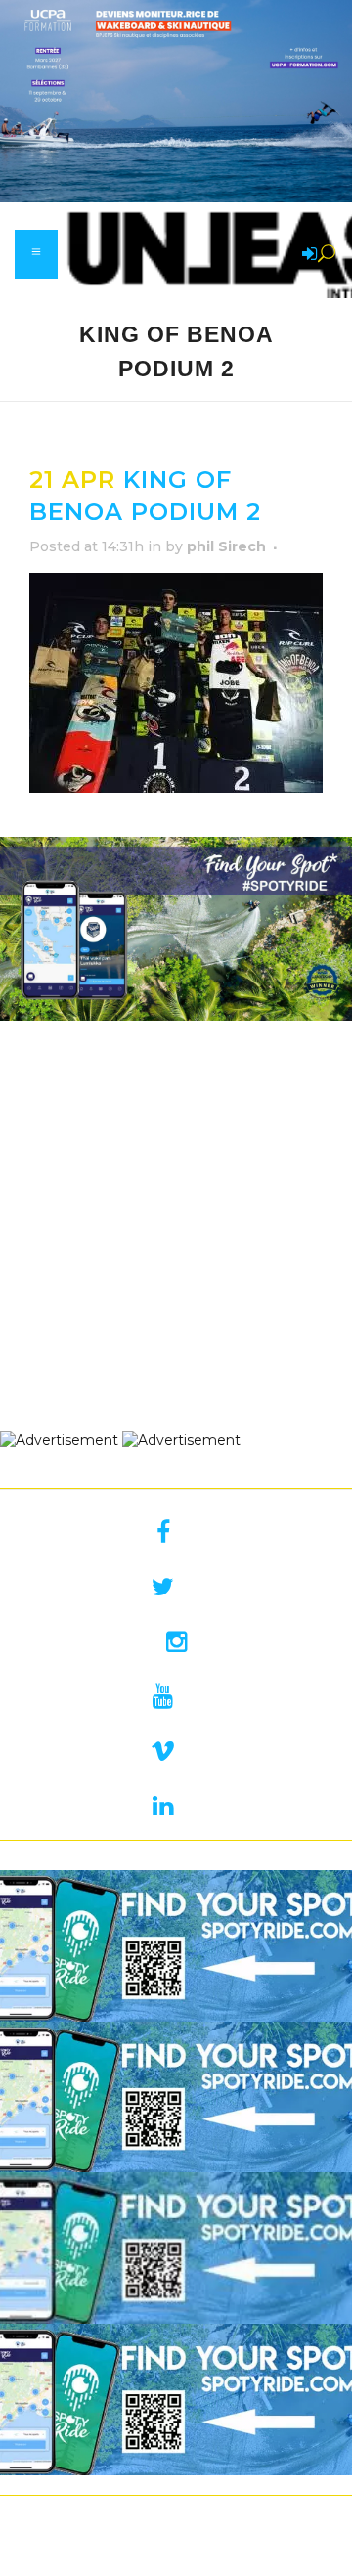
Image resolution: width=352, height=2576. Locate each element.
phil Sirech (226, 546)
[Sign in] (306, 255)
